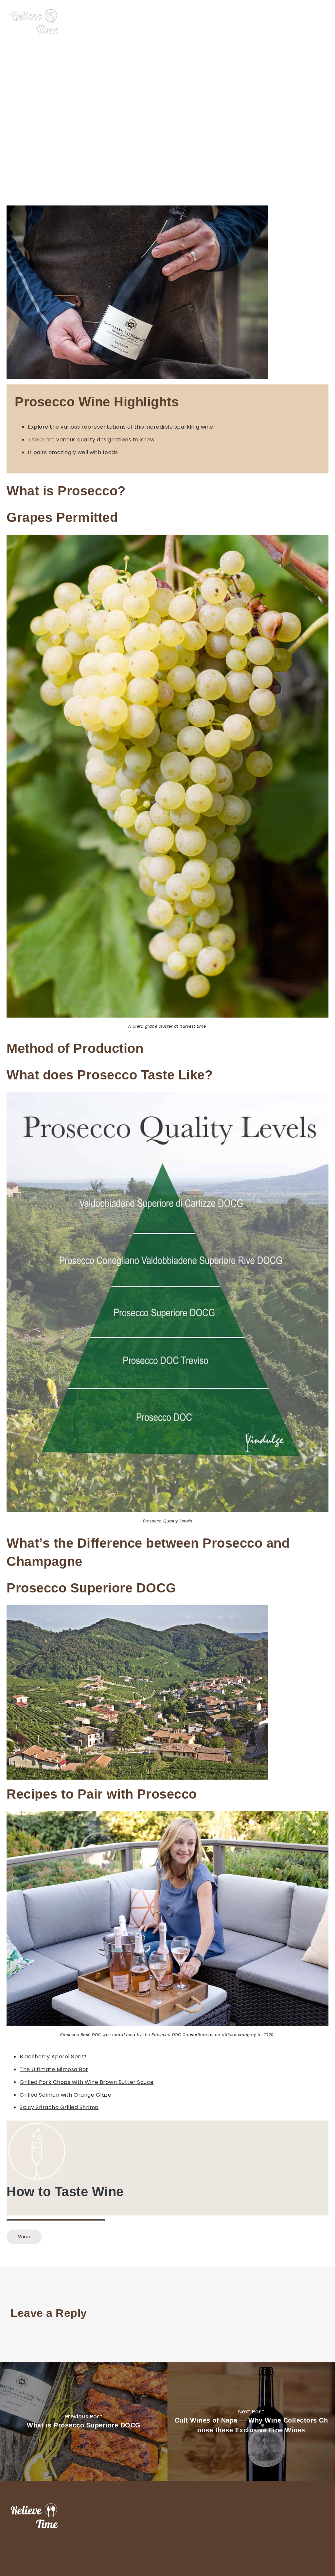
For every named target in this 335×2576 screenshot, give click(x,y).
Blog (323, 22)
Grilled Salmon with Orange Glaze (65, 2095)
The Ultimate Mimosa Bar (54, 2069)
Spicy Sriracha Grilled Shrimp (59, 2107)
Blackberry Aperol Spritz (53, 2057)
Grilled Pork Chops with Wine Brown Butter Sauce (87, 2082)
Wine (274, 22)
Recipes (299, 22)
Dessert (249, 22)
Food (224, 22)
